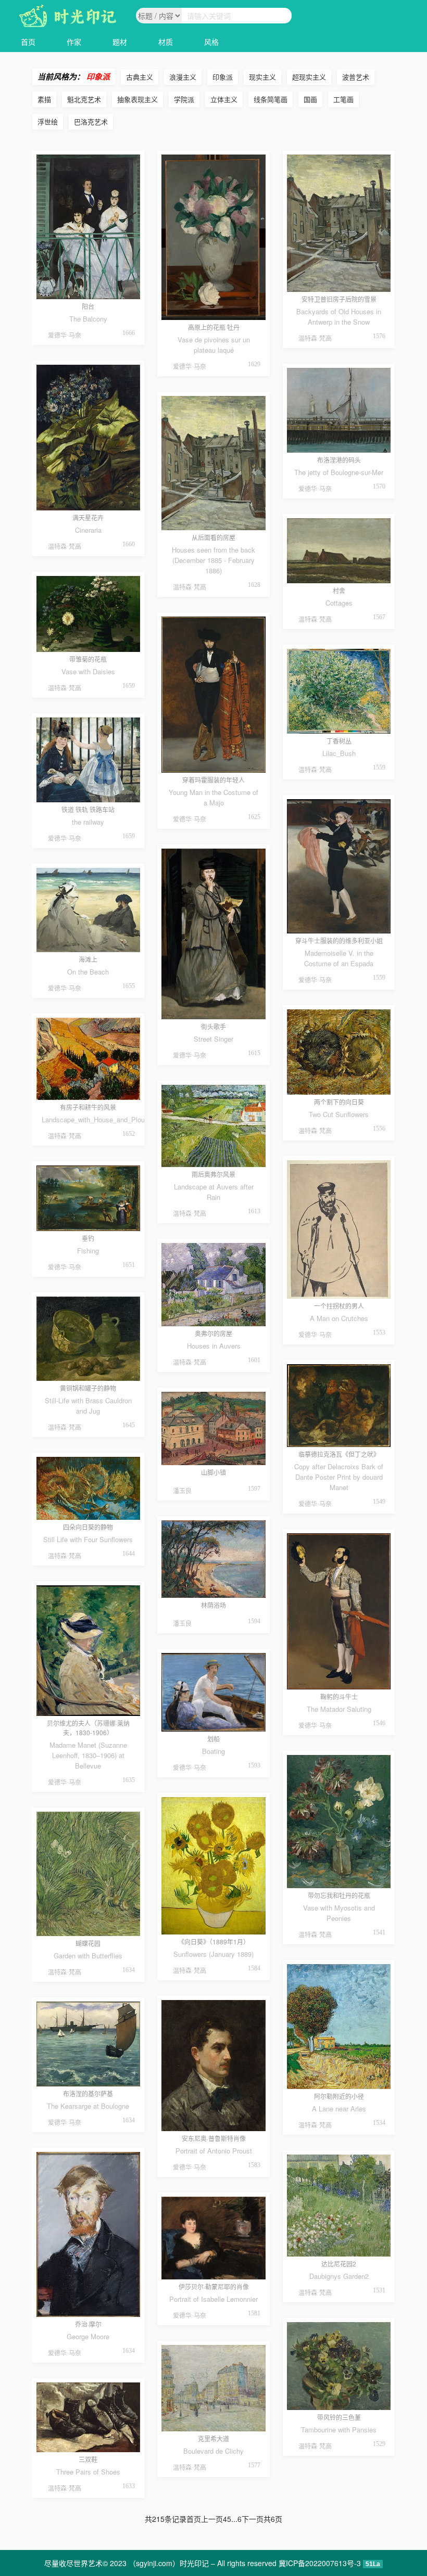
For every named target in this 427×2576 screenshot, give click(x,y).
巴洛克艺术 (91, 121)
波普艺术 (356, 77)
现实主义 (262, 77)
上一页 (212, 2519)
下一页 (253, 2519)
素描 (44, 99)
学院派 (184, 99)
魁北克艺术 (84, 99)
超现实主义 (309, 77)
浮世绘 (48, 121)
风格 (211, 42)
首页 (28, 42)
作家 (74, 42)
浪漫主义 (183, 77)
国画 (310, 99)
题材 (120, 42)
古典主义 (140, 77)
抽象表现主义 (137, 99)
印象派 (223, 77)
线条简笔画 (271, 99)
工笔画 (343, 99)
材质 (166, 42)
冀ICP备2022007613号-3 (320, 2563)
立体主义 (224, 99)
